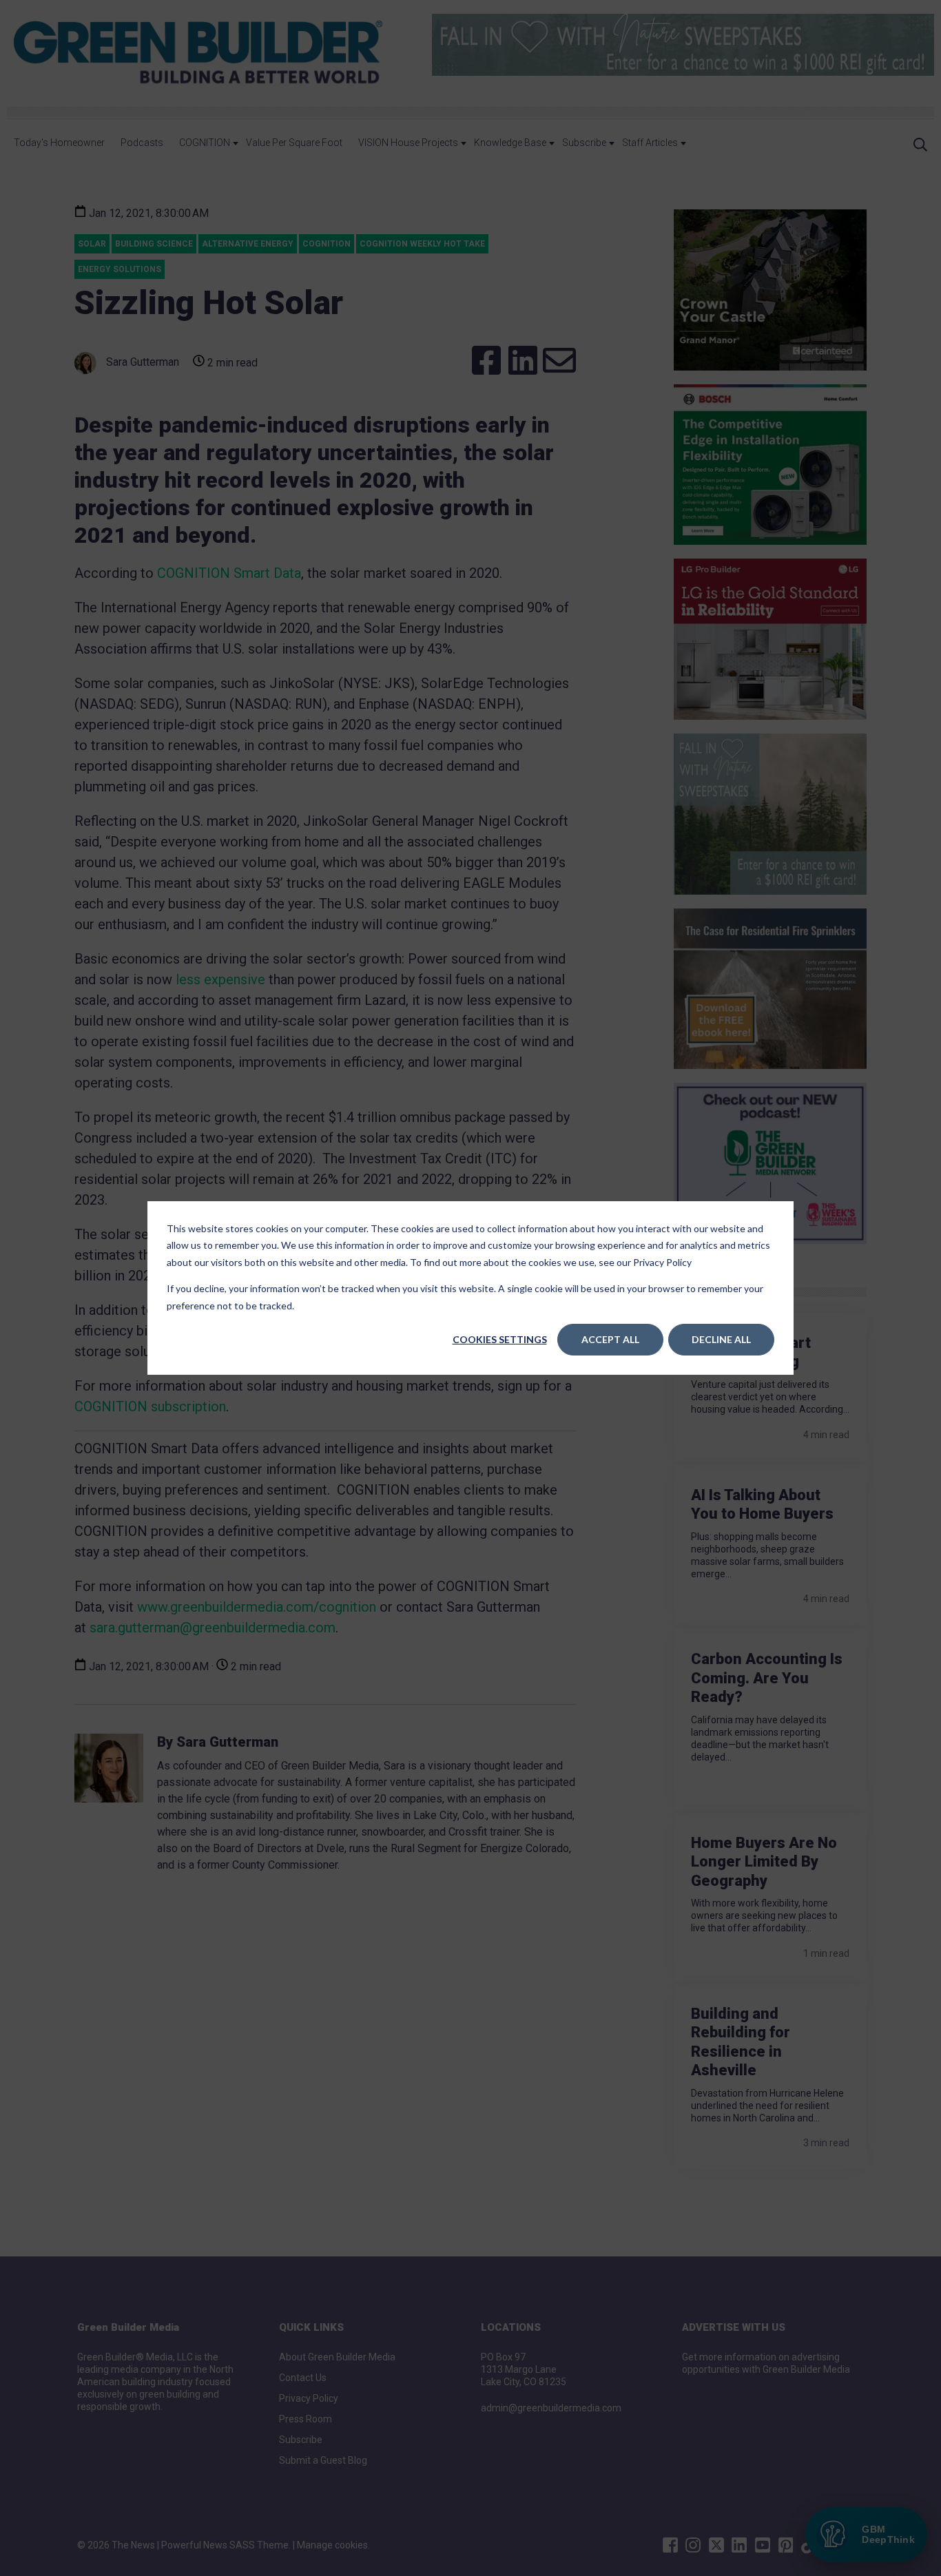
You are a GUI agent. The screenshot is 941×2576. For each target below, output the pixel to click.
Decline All (721, 1339)
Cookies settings (500, 1339)
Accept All (610, 1339)
